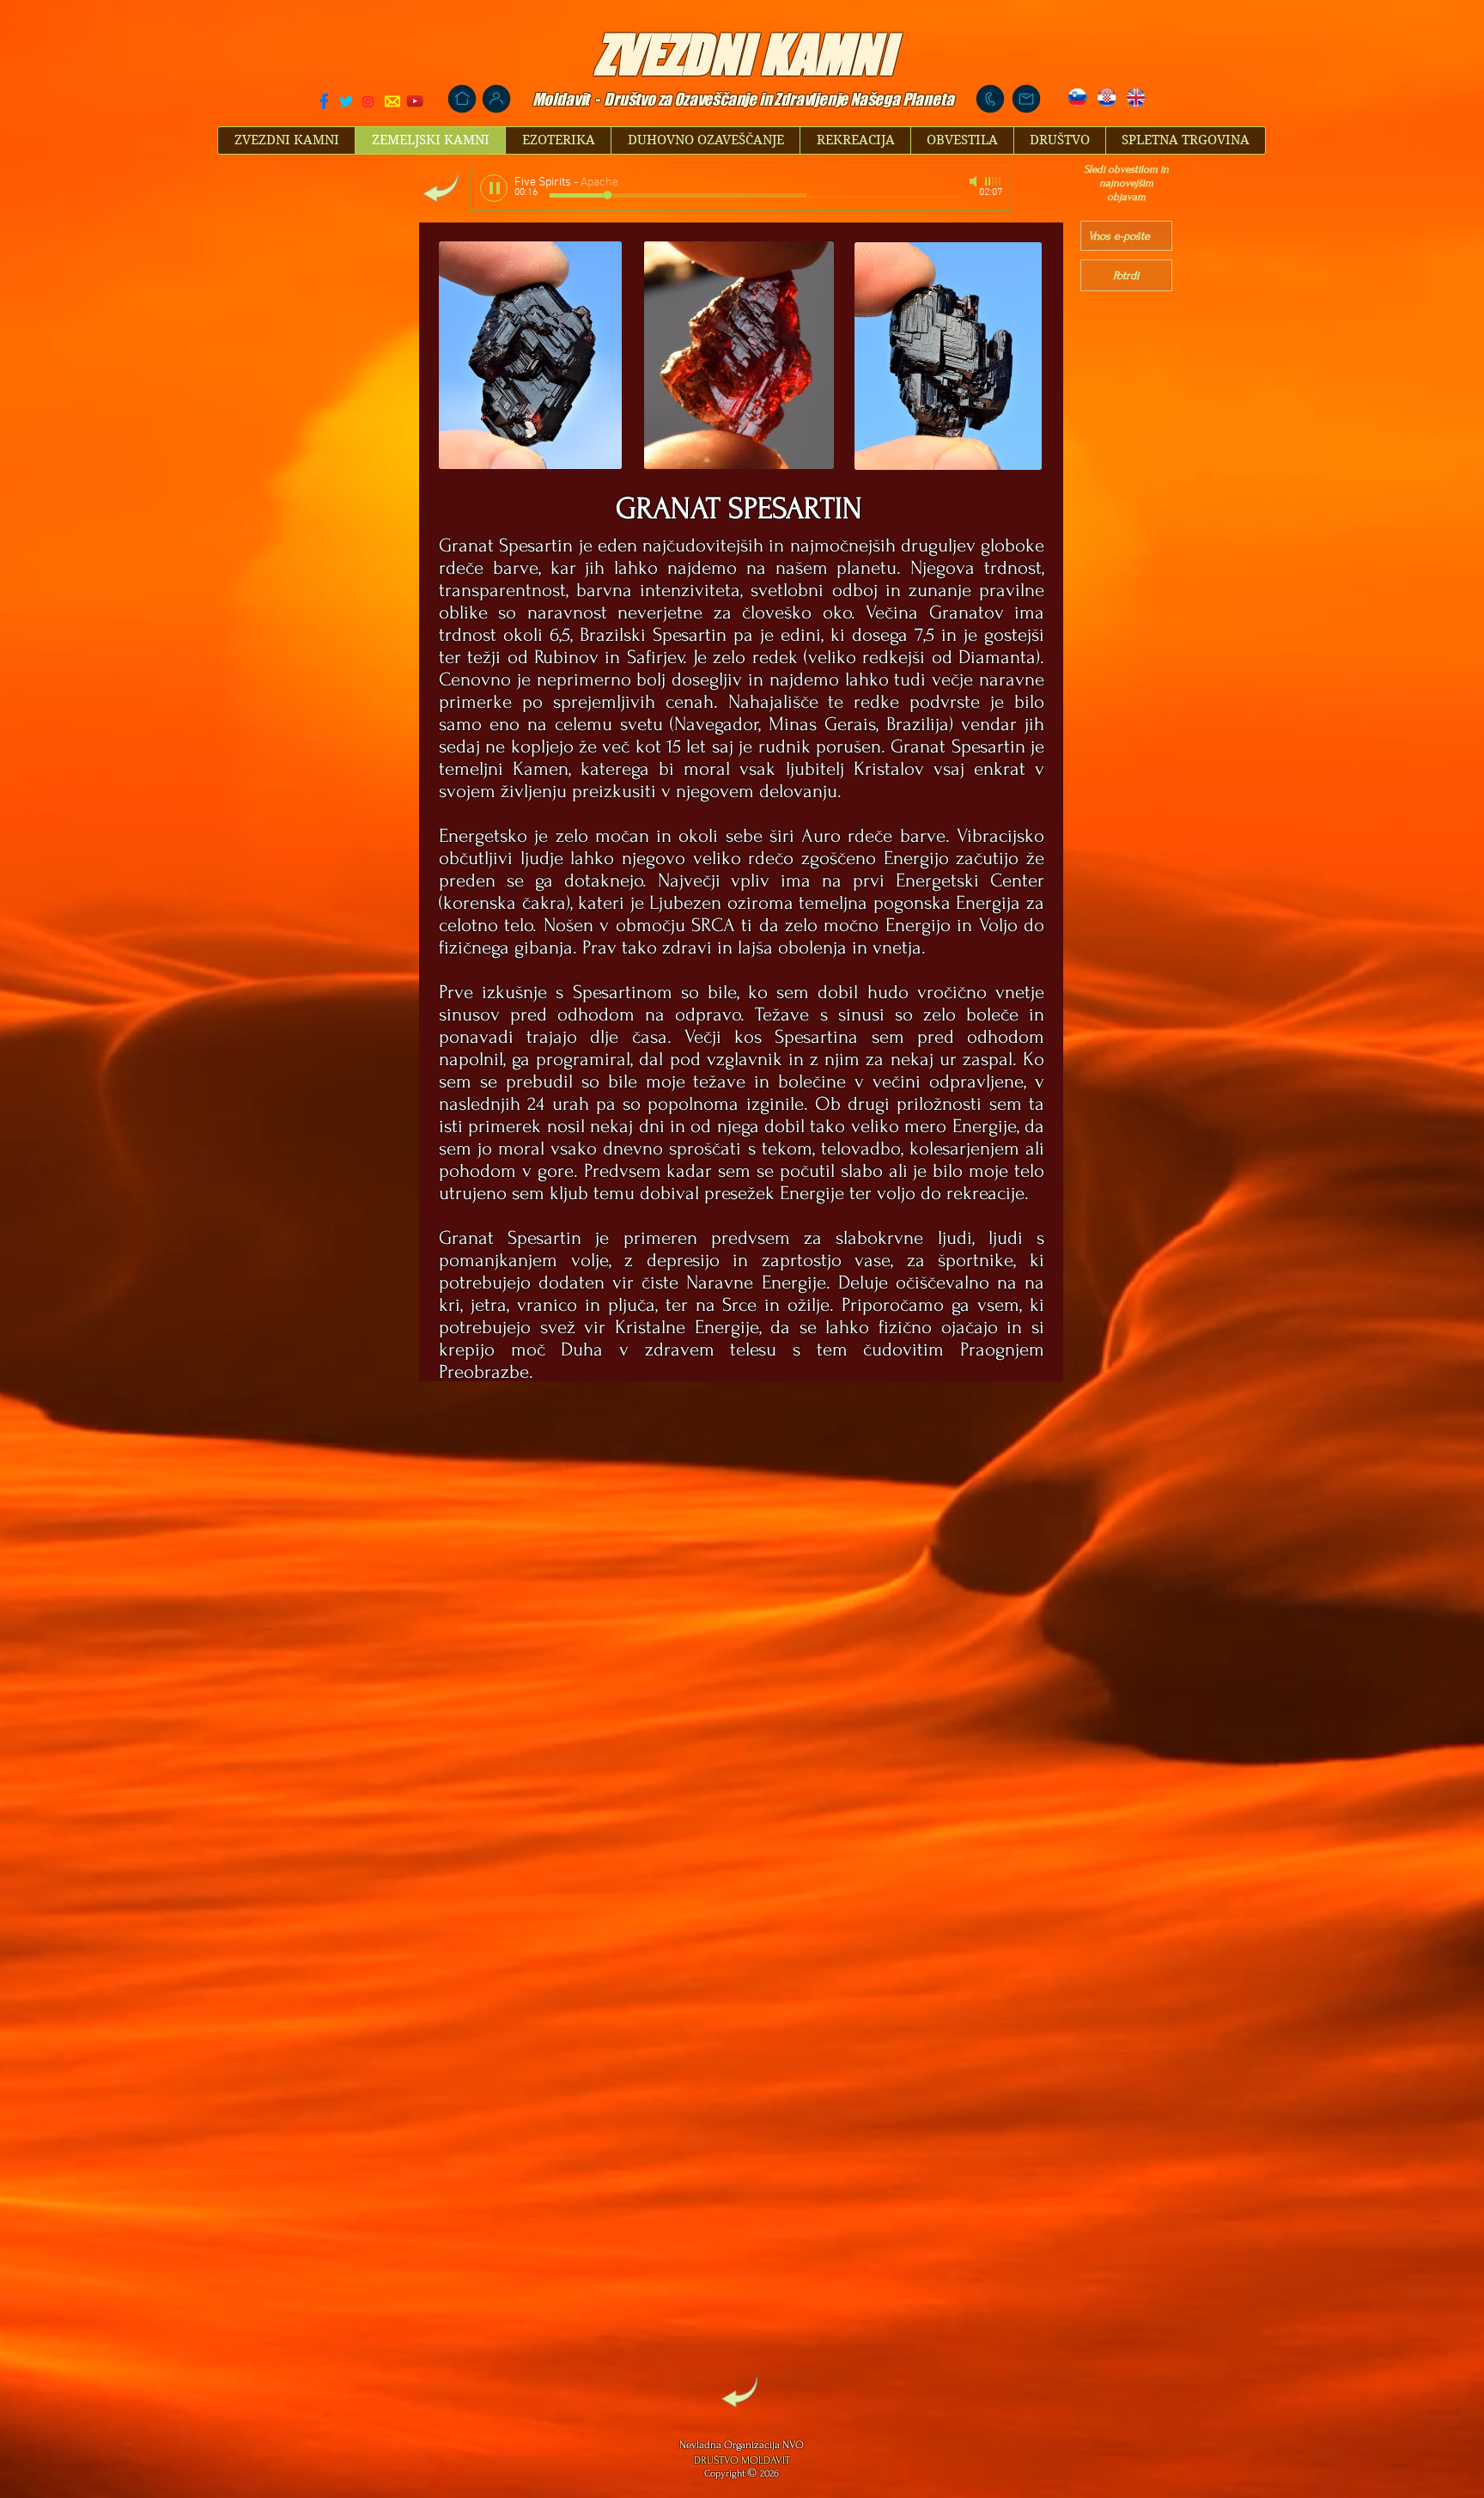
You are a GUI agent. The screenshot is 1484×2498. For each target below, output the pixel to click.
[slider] (994, 181)
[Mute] (975, 181)
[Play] (494, 188)
